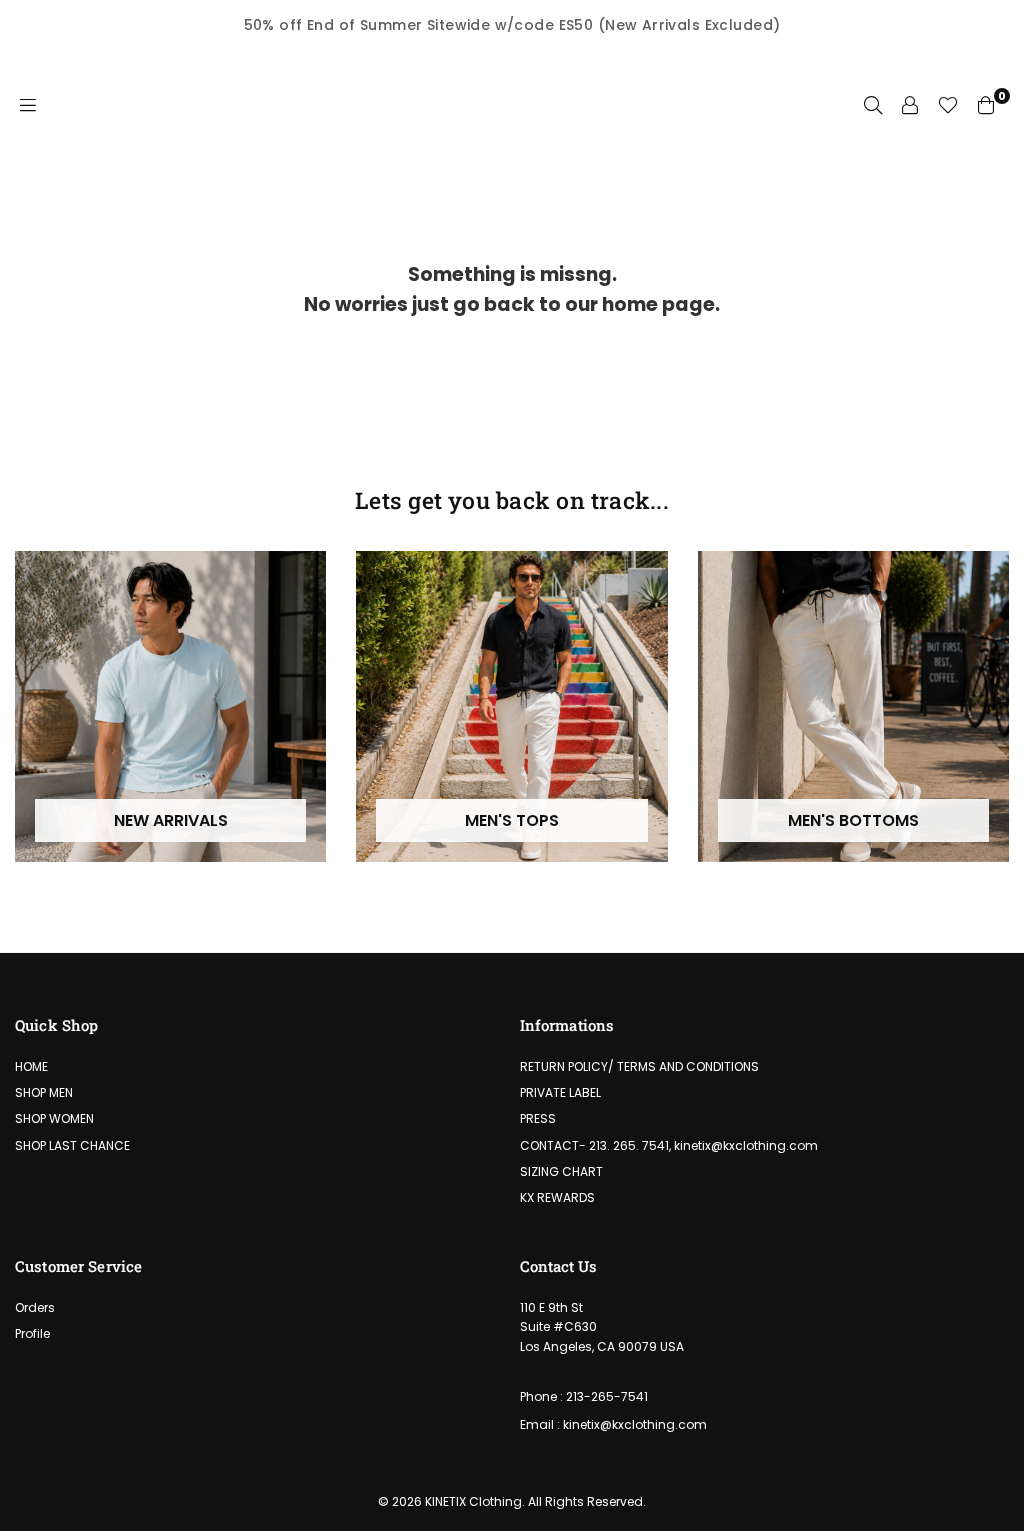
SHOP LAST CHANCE (72, 1145)
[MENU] (28, 105)
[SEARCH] (873, 105)
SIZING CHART (561, 1171)
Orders (35, 1307)
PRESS (538, 1118)
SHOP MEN (44, 1092)
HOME (31, 1066)
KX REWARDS (557, 1197)
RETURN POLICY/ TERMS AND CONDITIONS (639, 1066)
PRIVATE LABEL (560, 1092)
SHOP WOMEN (54, 1118)
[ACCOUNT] (910, 105)
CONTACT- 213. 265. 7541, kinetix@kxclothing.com (669, 1145)
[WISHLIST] (948, 105)
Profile (32, 1333)
